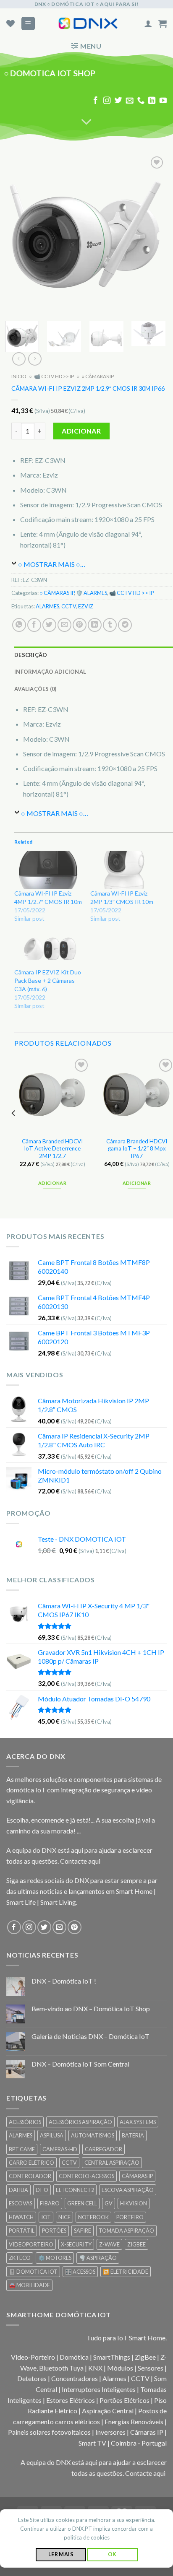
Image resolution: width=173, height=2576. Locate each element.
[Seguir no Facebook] (96, 101)
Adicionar (81, 431)
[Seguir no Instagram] (107, 101)
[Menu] (28, 24)
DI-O (42, 2190)
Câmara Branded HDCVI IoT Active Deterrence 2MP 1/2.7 (52, 1149)
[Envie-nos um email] (129, 101)
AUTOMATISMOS (93, 2135)
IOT (46, 2217)
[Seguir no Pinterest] (75, 1927)
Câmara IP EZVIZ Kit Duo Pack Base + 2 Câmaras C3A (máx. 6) (48, 980)
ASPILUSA (52, 2135)
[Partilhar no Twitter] (49, 625)
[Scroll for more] (86, 122)
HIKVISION (134, 2203)
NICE (64, 2217)
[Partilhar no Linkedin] (95, 625)
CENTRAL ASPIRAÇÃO (112, 2163)
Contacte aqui (80, 1861)
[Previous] (19, 234)
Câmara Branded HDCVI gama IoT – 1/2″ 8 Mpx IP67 (137, 1149)
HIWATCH (21, 2217)
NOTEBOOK (93, 2217)
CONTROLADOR (30, 2176)
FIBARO (50, 2203)
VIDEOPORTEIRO (31, 2244)
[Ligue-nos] (141, 101)
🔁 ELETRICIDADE (126, 2272)
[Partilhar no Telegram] (125, 625)
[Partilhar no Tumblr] (110, 625)
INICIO (19, 377)
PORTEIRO (130, 2217)
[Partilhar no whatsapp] (19, 625)
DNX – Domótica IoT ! (64, 1981)
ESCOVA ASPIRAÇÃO (128, 2190)
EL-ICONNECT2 (75, 2190)
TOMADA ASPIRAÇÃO (126, 2231)
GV (109, 2203)
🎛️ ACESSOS (80, 2272)
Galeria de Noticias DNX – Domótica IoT (90, 2036)
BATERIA (133, 2135)
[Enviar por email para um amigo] (64, 625)
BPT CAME (22, 2149)
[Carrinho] (163, 23)
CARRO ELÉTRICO (31, 2163)
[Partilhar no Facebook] (34, 625)
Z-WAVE (109, 2244)
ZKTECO (20, 2258)
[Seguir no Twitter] (118, 101)
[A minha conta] (148, 23)
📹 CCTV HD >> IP (54, 377)
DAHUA (18, 2190)
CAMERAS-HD (60, 2149)
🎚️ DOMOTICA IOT (33, 2272)
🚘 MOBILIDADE (29, 2285)
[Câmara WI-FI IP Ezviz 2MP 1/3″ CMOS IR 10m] (124, 870)
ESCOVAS (21, 2203)
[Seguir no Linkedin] (152, 101)
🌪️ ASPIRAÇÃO (98, 2258)
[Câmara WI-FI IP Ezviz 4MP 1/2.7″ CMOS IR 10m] (48, 870)
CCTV (69, 606)
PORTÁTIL (22, 2231)
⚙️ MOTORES (55, 2258)
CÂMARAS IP (137, 2176)
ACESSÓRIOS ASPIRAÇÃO (80, 2122)
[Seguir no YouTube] (163, 101)
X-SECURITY (76, 2244)
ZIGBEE (136, 2244)
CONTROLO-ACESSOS (86, 2176)
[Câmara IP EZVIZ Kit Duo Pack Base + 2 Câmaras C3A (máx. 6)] (48, 949)
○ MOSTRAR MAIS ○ (49, 564)
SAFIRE (83, 2231)
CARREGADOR (104, 2149)
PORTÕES (54, 2231)
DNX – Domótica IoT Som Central (80, 2064)
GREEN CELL (82, 2203)
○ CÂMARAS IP (98, 377)
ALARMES (47, 606)
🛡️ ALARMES (92, 593)
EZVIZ (86, 606)
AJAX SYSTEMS (138, 2122)
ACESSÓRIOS (25, 2122)
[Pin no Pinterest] (80, 625)
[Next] (152, 234)
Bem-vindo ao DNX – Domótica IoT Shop (91, 2009)
